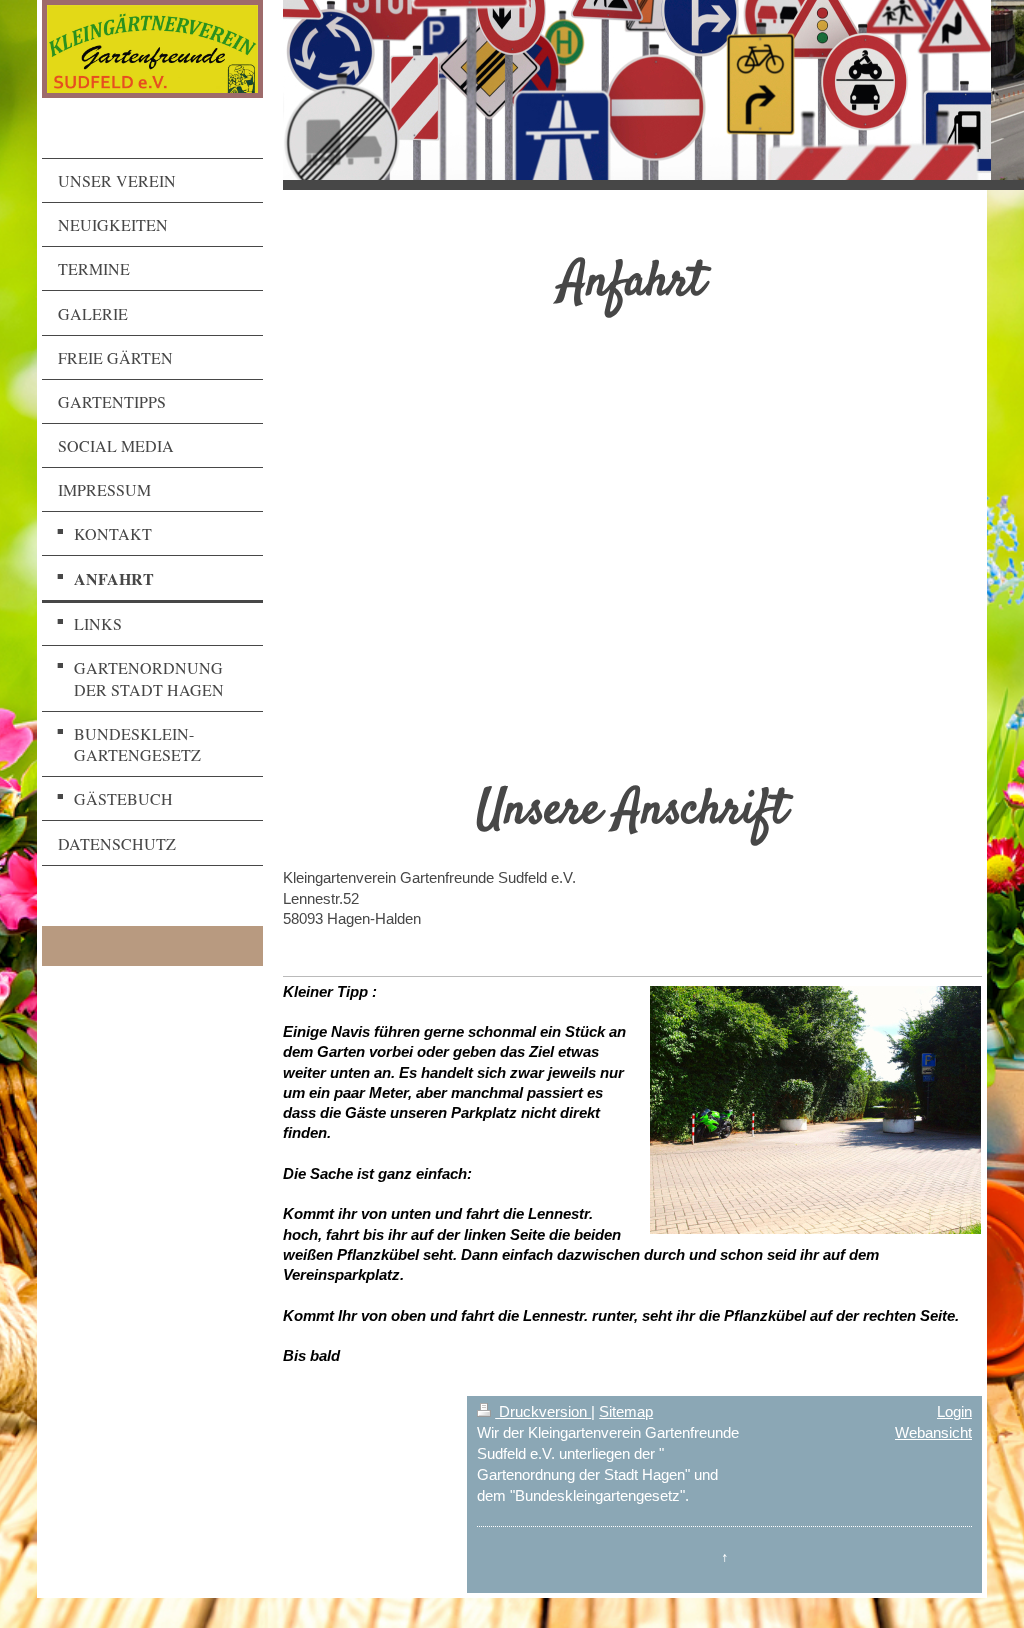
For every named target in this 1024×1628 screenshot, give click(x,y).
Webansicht (933, 1432)
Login (954, 1411)
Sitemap (626, 1411)
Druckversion (543, 1411)
